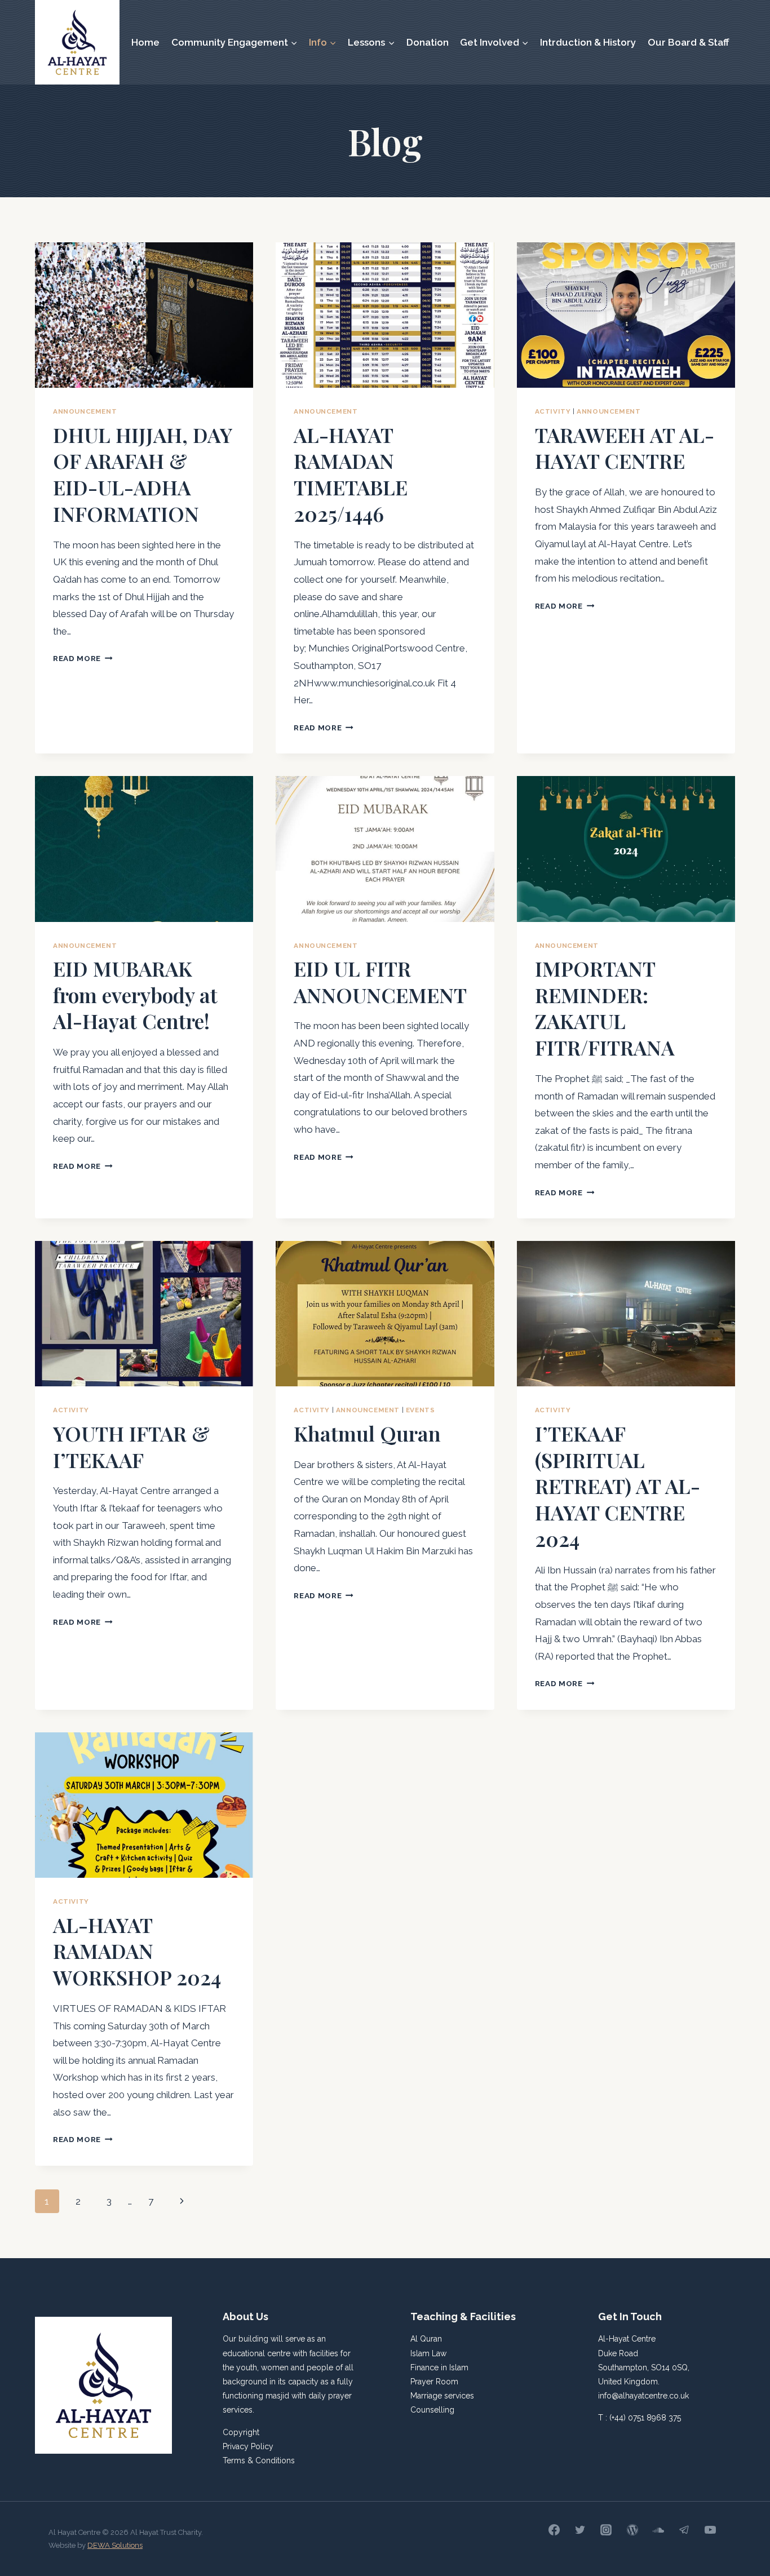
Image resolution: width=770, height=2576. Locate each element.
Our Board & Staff (689, 42)
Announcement (85, 411)
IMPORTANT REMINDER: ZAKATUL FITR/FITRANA (605, 1008)
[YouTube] (710, 2530)
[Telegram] (684, 2530)
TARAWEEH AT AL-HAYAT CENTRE (625, 448)
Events (421, 1410)
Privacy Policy (248, 2446)
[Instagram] (606, 2530)
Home (145, 42)
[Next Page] (182, 2201)
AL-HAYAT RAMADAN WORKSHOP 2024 (137, 1951)
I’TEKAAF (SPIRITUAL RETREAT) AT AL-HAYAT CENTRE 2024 (618, 1486)
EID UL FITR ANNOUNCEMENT (380, 981)
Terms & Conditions (259, 2460)
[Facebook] (554, 2530)
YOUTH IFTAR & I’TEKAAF (131, 1446)
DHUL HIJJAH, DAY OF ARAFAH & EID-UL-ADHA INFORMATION (142, 474)
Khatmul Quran (367, 1433)
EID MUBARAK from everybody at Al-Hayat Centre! (135, 995)
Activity (553, 411)
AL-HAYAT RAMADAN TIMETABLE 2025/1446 (351, 474)
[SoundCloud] (658, 2530)
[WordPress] (632, 2530)
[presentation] (144, 315)
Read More (83, 658)
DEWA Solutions (115, 2545)
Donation (428, 42)
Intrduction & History (588, 42)
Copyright (241, 2432)
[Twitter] (580, 2530)
